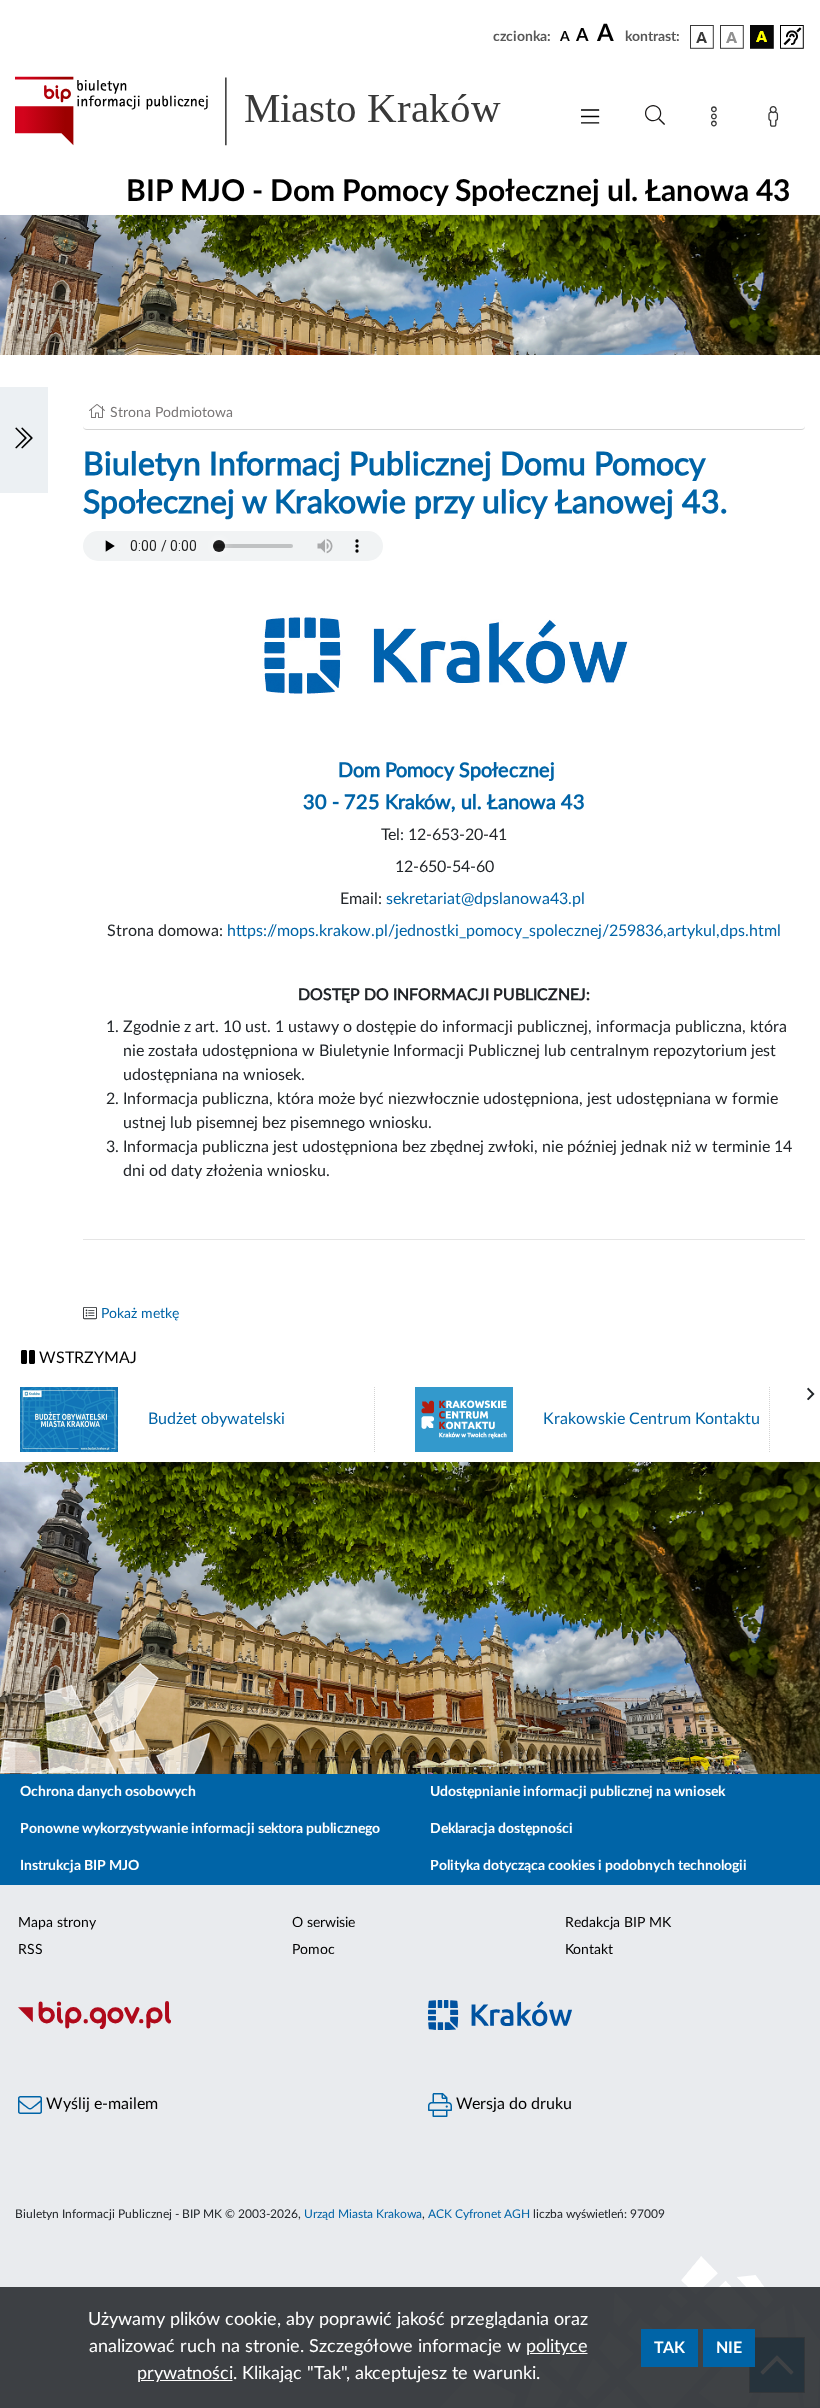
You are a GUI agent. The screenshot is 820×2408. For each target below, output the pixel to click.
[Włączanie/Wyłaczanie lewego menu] (24, 440)
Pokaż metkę (140, 1314)
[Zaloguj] (777, 120)
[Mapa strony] (718, 120)
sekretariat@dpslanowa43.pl (485, 899)
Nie (729, 2348)
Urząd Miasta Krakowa (363, 2214)
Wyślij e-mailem (100, 2104)
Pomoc (313, 1950)
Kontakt (589, 1950)
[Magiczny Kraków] (615, 2026)
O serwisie (323, 1923)
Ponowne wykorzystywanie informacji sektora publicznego (200, 1829)
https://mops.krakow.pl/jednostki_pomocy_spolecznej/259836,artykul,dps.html (504, 931)
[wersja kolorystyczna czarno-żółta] (762, 37)
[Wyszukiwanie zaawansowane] (655, 116)
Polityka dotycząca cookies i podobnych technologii (588, 1866)
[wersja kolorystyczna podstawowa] (702, 37)
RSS (30, 1950)
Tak (669, 2348)
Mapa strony (57, 1923)
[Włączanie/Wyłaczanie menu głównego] (590, 118)
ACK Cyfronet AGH (479, 2214)
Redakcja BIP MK (618, 1923)
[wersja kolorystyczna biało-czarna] (732, 37)
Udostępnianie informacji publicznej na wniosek (577, 1792)
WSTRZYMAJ (86, 1358)
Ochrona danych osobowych (108, 1792)
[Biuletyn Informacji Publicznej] (205, 2026)
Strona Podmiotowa (171, 413)
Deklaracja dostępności (501, 1829)
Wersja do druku (512, 2104)
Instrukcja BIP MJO (79, 1866)
